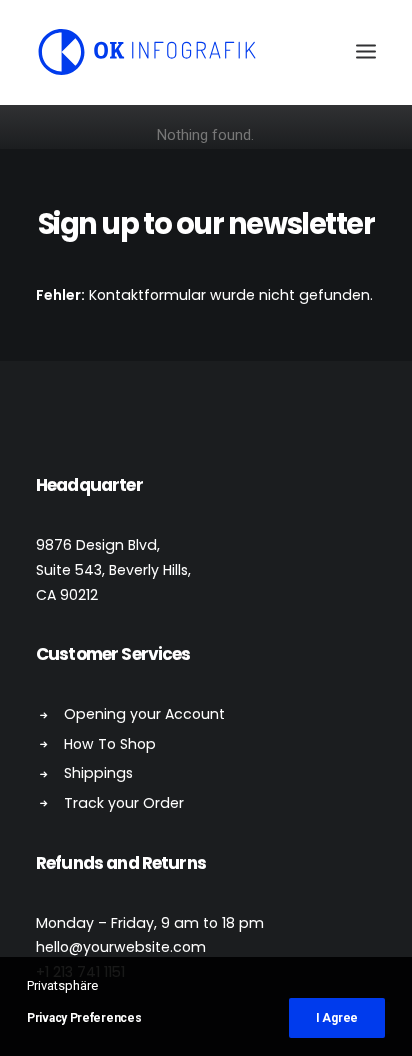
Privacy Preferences (84, 1018)
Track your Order (124, 803)
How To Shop (110, 744)
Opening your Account (144, 714)
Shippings (98, 773)
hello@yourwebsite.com (121, 947)
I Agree (337, 1018)
